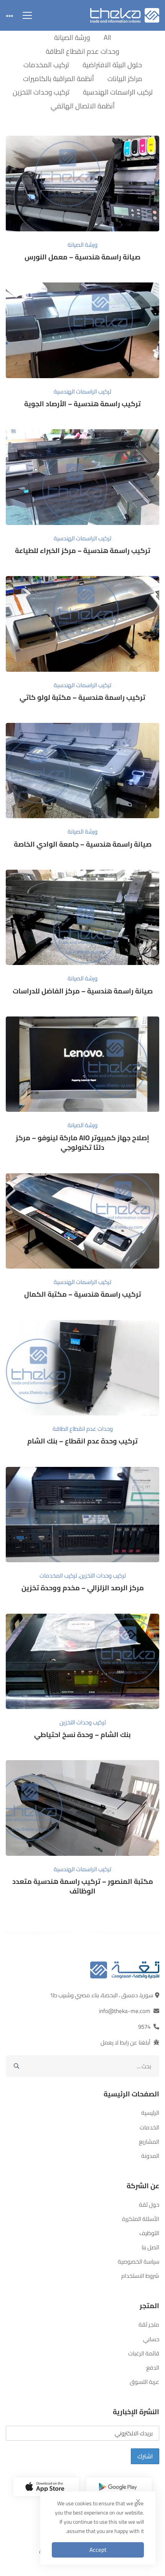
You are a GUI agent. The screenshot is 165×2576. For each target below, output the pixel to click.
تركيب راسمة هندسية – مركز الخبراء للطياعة (83, 551)
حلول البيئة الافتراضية (112, 65)
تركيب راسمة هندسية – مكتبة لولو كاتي (82, 697)
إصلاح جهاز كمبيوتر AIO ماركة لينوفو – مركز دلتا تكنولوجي (82, 1143)
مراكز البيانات (125, 79)
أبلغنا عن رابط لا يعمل (125, 2042)
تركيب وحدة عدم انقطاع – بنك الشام (82, 1441)
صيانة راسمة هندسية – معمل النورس (82, 257)
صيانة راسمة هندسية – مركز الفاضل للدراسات (83, 991)
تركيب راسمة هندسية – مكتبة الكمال (83, 1294)
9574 (144, 2027)
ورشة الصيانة (72, 37)
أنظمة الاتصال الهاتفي (83, 106)
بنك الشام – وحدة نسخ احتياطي (82, 1735)
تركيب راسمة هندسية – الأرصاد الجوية (82, 404)
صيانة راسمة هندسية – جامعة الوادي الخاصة (83, 844)
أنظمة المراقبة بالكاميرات (59, 79)
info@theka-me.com (125, 2011)
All (107, 37)
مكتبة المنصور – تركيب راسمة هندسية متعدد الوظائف (83, 1886)
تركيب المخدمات (46, 65)
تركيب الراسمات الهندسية (118, 92)
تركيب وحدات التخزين (41, 92)
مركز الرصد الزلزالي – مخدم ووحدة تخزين (83, 1588)
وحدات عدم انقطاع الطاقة (82, 51)
